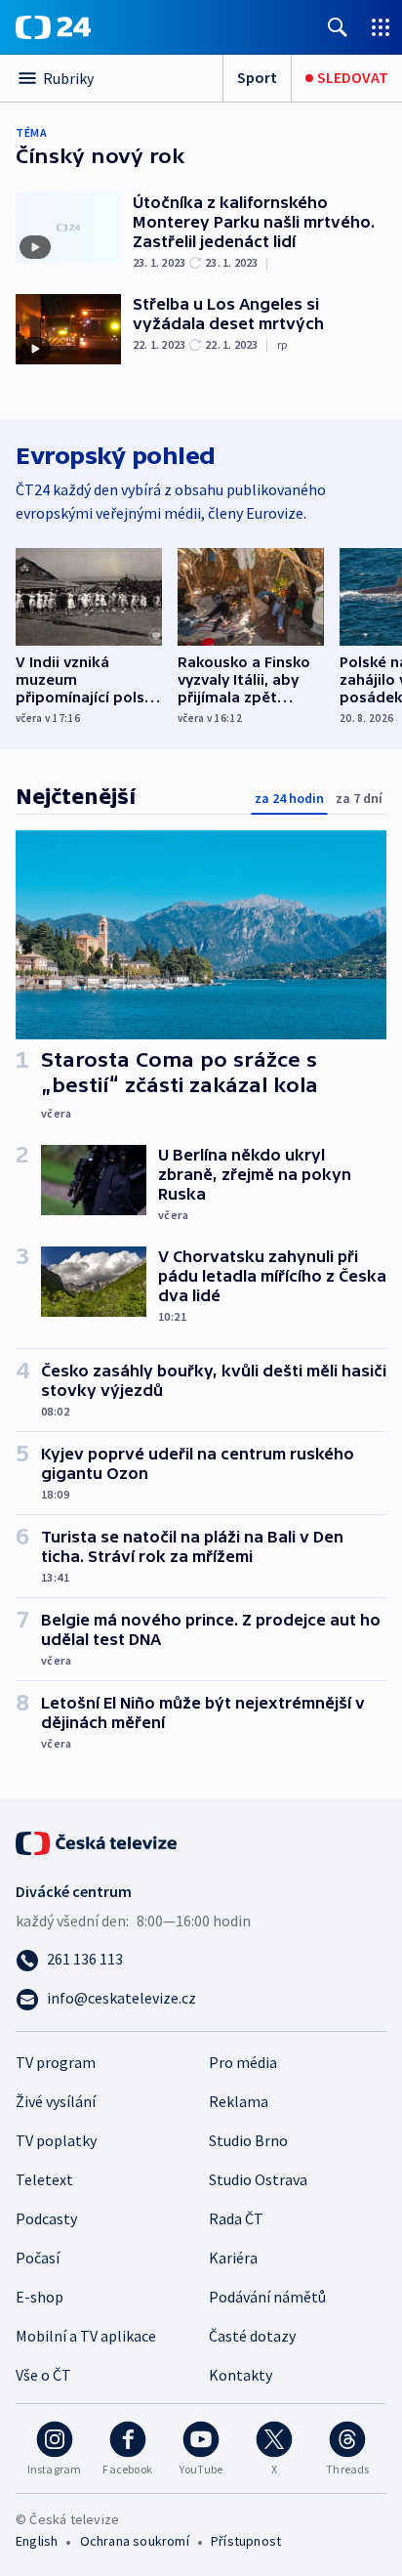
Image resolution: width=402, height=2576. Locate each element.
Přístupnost (246, 2541)
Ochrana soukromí (135, 2541)
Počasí (38, 2258)
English (37, 2541)
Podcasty (46, 2218)
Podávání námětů (267, 2297)
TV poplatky (56, 2140)
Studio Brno (248, 2140)
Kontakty (241, 2375)
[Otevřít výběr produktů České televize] (381, 27)
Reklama (239, 2101)
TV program (56, 2062)
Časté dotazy (252, 2336)
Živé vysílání (56, 2101)
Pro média (243, 2062)
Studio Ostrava (258, 2179)
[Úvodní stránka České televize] (98, 1841)
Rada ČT (236, 2218)
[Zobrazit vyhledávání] (338, 27)
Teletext (44, 2179)
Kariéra (233, 2258)
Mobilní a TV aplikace (86, 2336)
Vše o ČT (43, 2375)
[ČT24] (53, 27)
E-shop (40, 2297)
